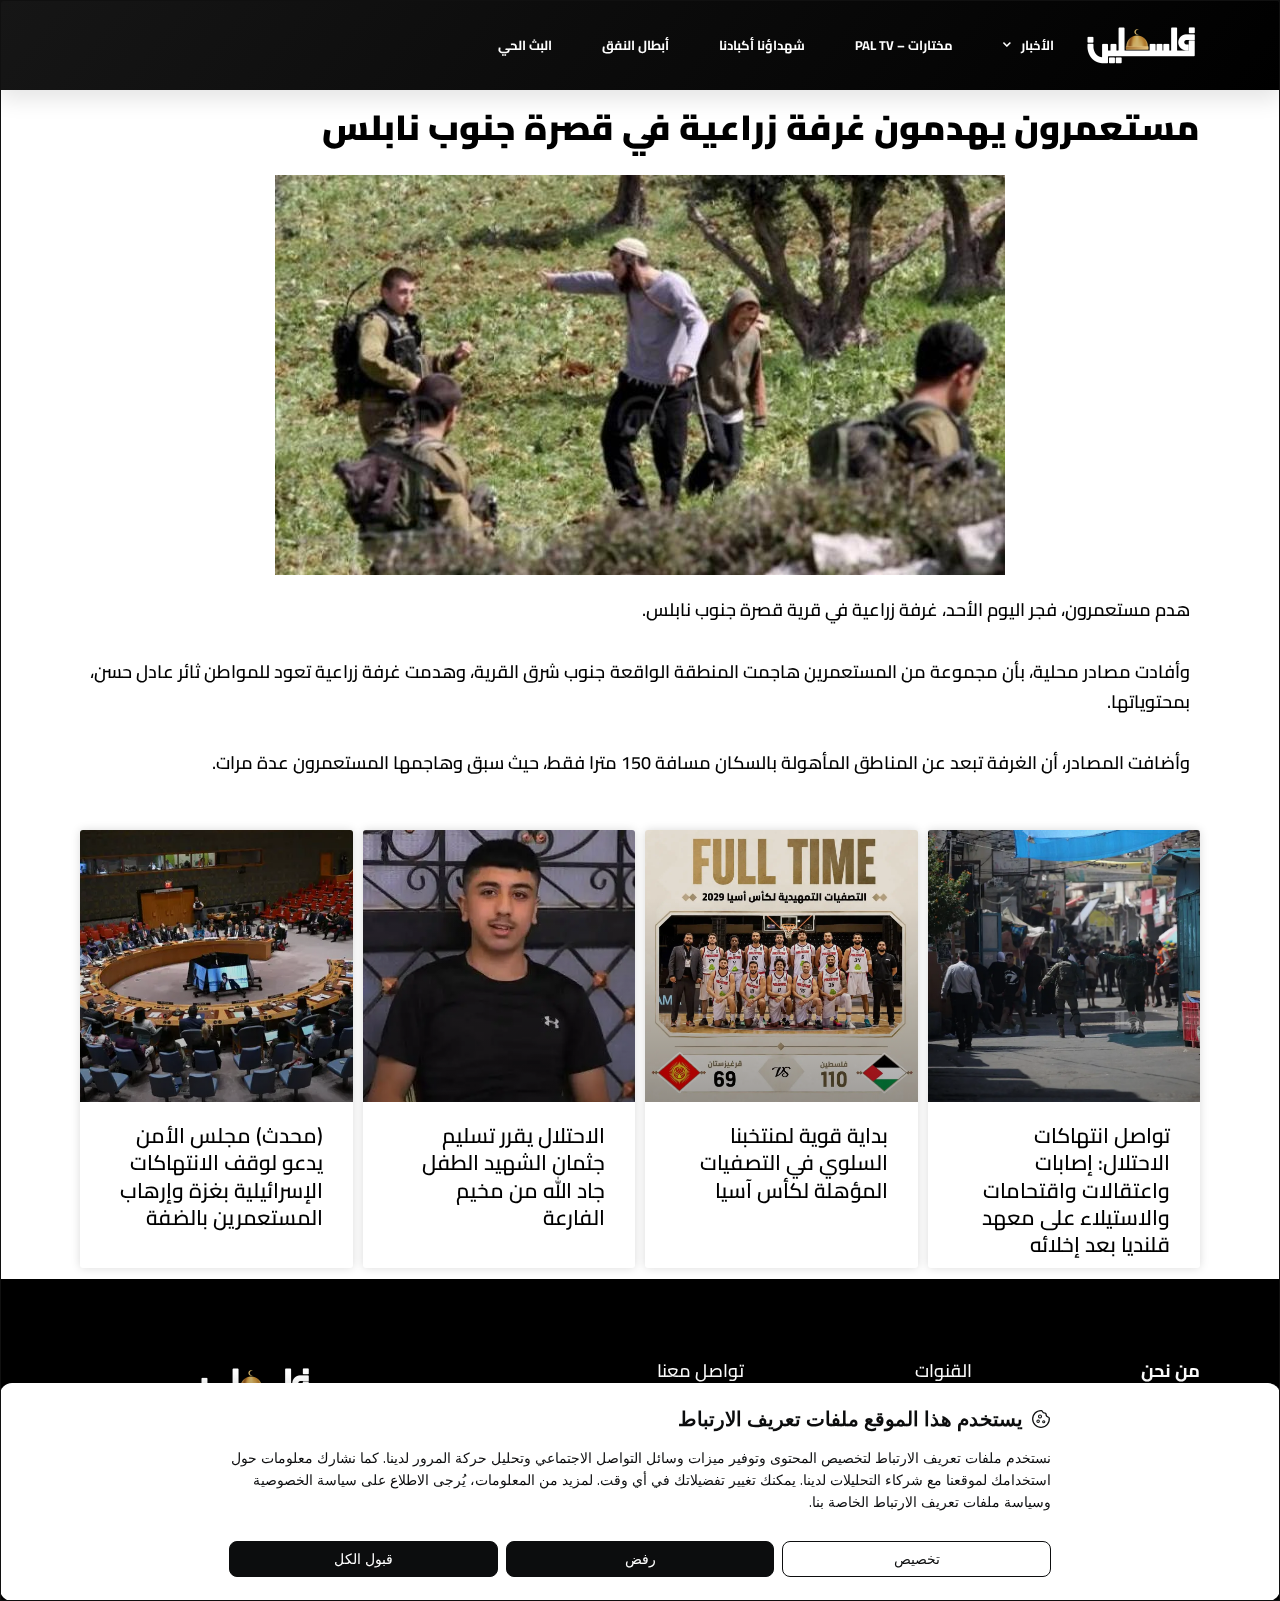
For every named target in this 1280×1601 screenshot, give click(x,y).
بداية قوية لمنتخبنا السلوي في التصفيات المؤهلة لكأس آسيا (794, 1163)
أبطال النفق (635, 45)
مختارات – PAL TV (904, 45)
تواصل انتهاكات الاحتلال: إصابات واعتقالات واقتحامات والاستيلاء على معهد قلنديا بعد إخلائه (1076, 1190)
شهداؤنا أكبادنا (762, 45)
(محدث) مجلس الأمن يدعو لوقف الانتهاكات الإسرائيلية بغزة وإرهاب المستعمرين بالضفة (221, 1176)
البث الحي (525, 45)
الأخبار (1037, 45)
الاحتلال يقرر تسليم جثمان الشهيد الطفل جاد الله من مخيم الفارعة (513, 1176)
